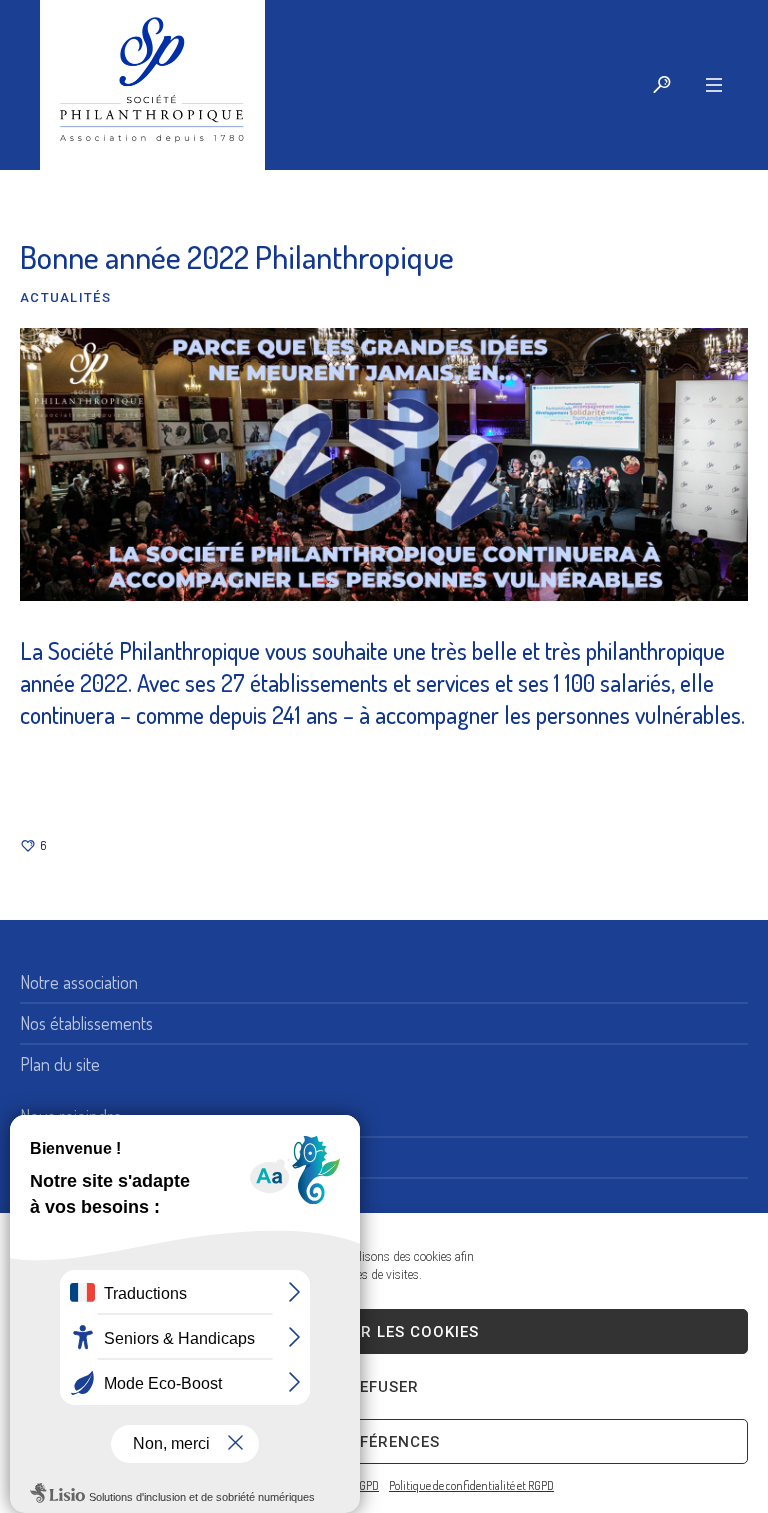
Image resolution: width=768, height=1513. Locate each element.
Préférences (384, 1442)
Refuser (384, 1387)
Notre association (79, 982)
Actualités (65, 297)
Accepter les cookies (384, 1332)
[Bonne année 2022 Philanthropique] (384, 462)
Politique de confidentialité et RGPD (471, 1485)
